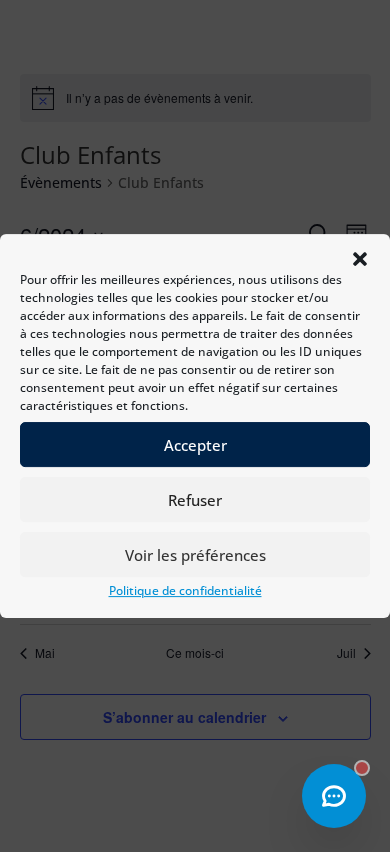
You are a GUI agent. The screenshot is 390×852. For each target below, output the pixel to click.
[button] (360, 259)
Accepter (195, 445)
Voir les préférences (195, 555)
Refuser (195, 500)
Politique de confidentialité (185, 590)
